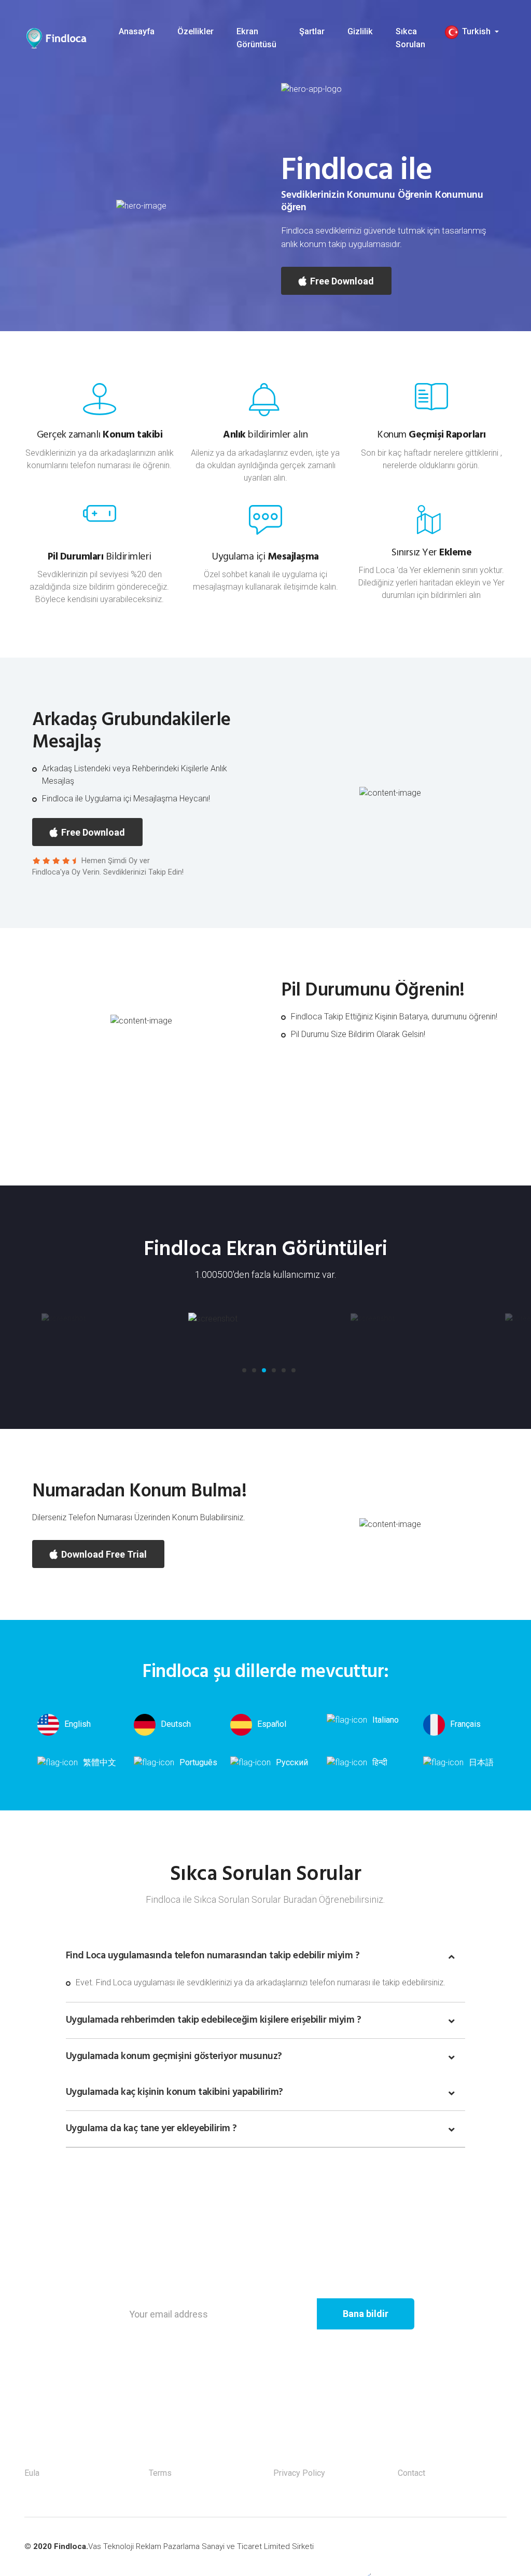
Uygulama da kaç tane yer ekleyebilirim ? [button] (151, 2129)
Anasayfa (137, 31)
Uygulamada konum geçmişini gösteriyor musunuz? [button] (174, 2056)
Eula (32, 2473)
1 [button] (242, 1373)
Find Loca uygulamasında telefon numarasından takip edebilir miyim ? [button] (213, 1956)
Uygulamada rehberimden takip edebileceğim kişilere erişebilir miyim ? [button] (214, 2020)
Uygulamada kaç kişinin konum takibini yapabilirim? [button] (174, 2092)
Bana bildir (366, 2314)
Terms (160, 2473)
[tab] (265, 1956)
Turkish (476, 31)
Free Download (341, 281)
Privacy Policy (299, 2473)
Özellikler (195, 31)
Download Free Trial (103, 1554)
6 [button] (291, 1373)
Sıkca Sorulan (410, 38)
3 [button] (262, 1373)
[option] (111, 1319)
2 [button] (252, 1373)
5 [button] (282, 1373)
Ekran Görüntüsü (256, 38)
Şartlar (312, 31)
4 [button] (272, 1373)
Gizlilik (360, 31)
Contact (411, 2473)
